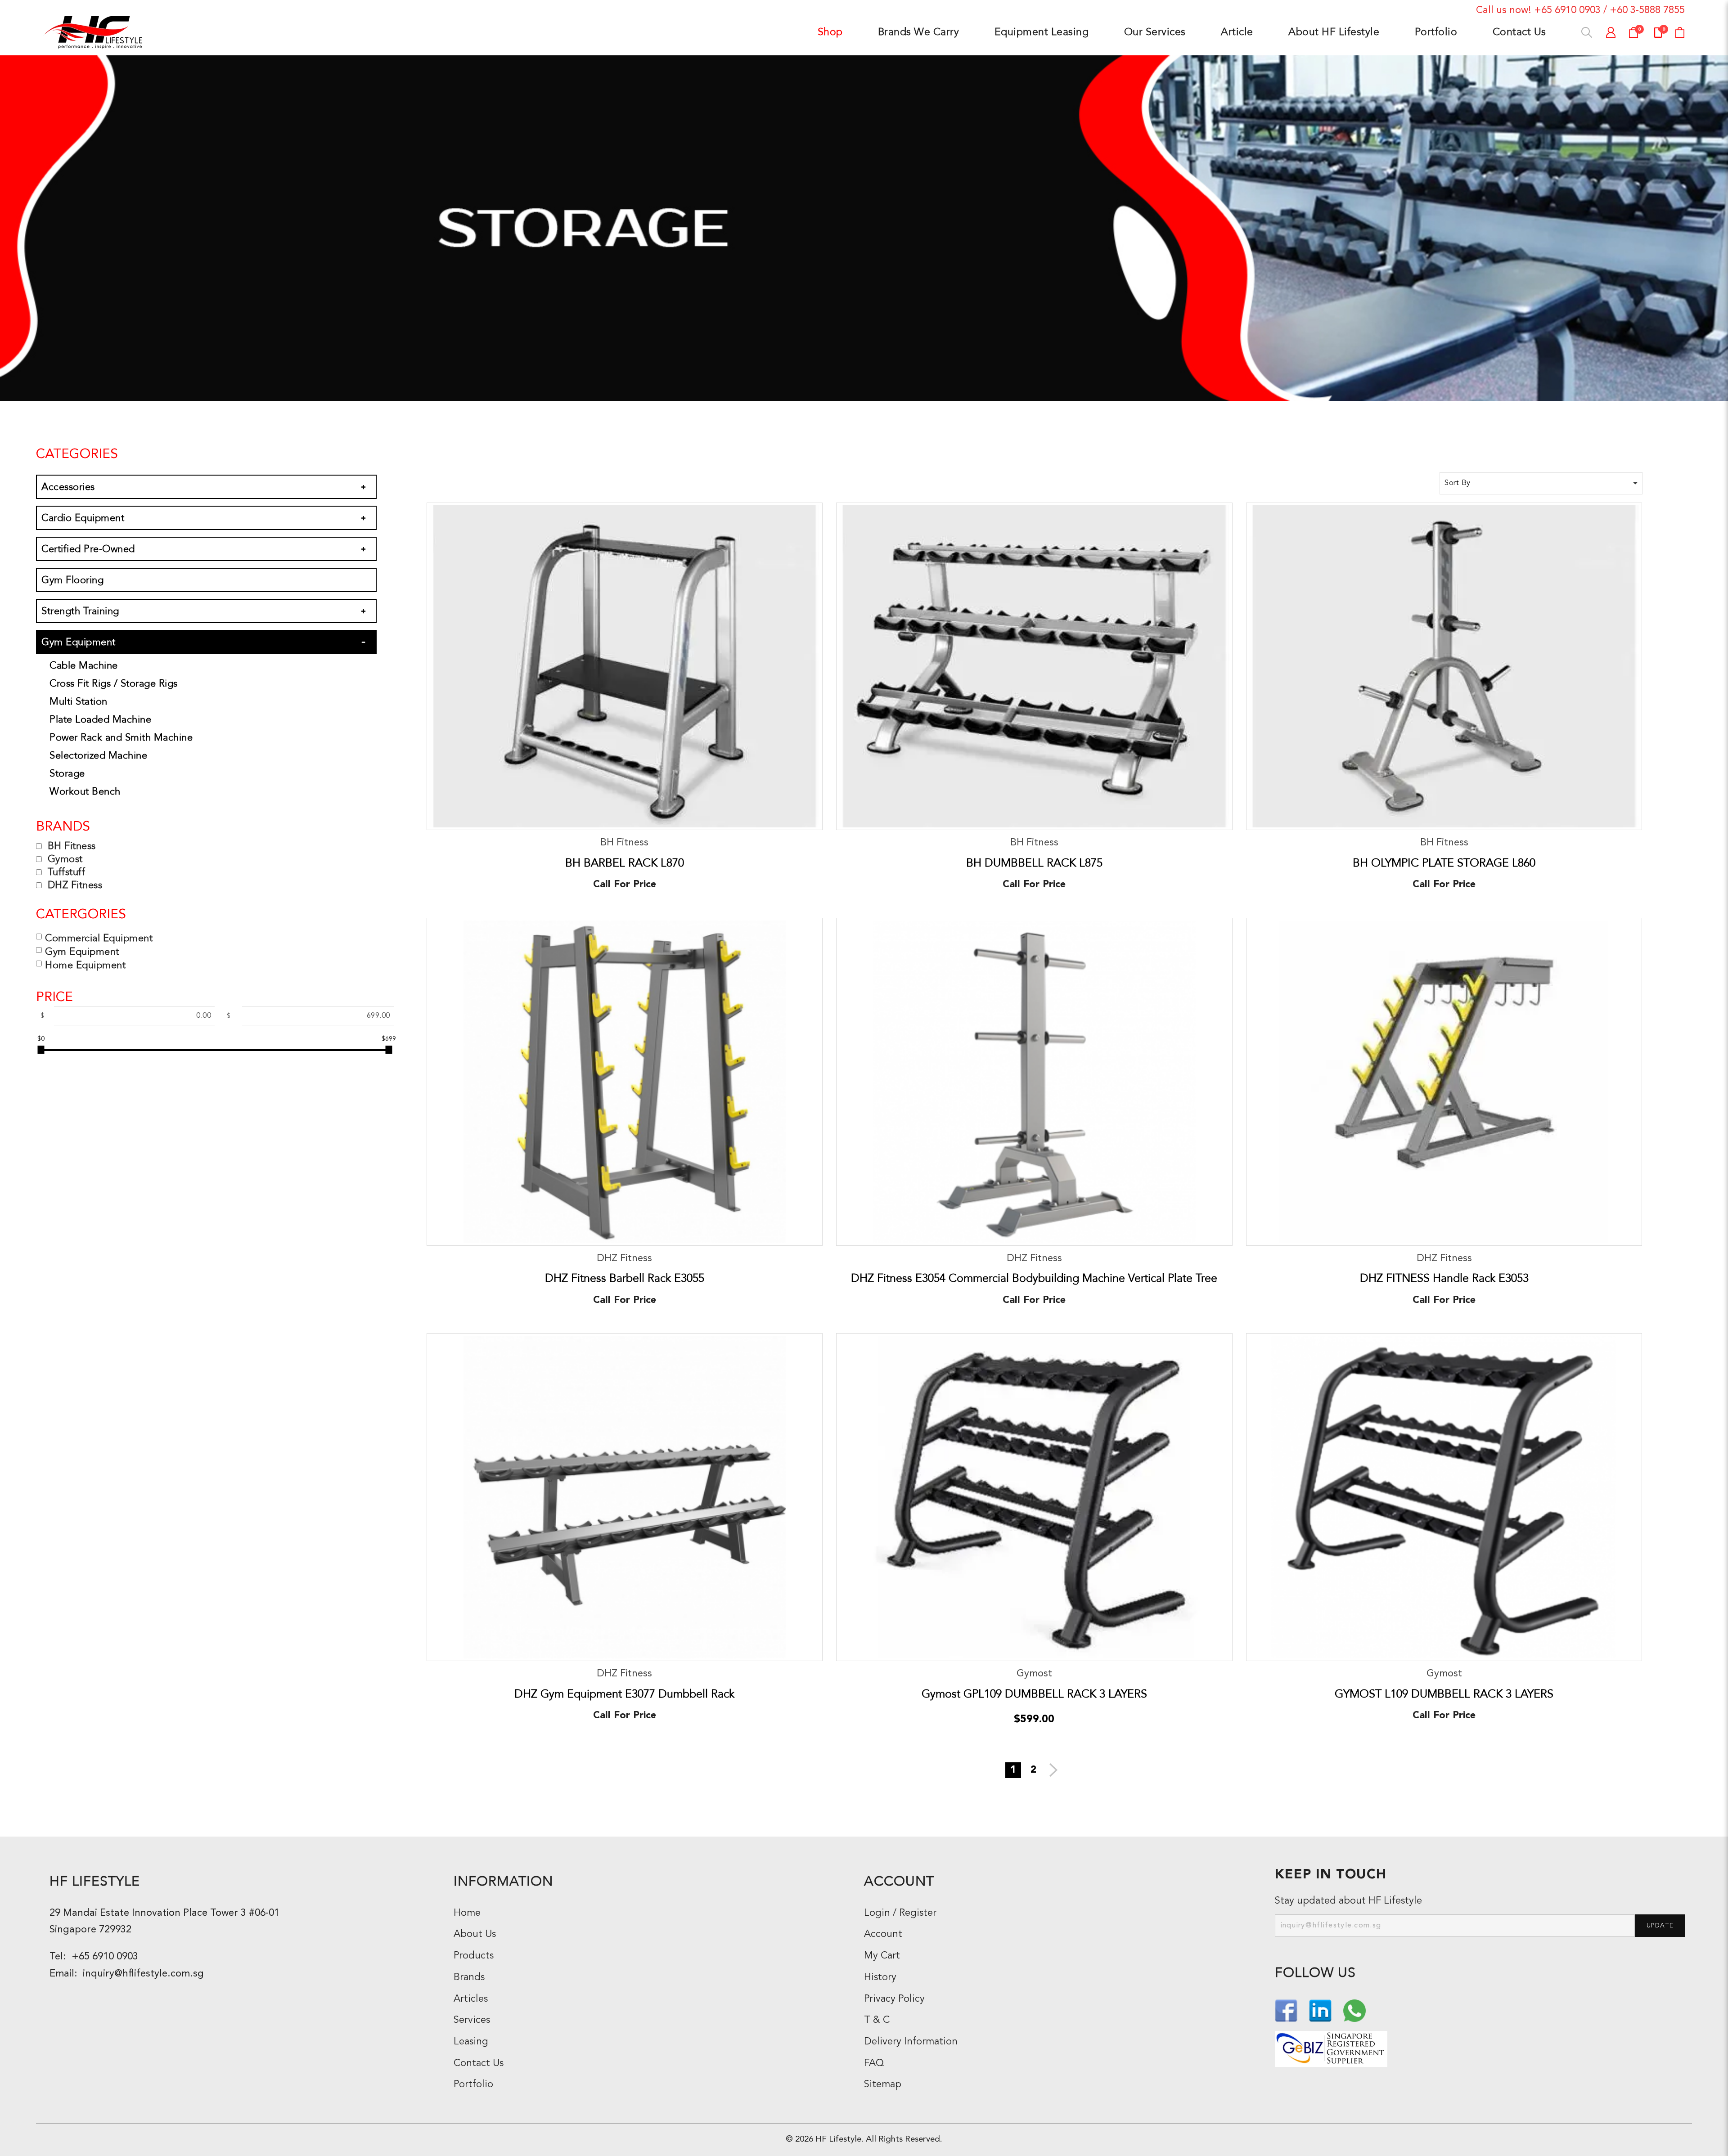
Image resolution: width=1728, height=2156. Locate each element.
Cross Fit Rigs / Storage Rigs (114, 683)
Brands (469, 1977)
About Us (475, 1934)
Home (467, 1913)
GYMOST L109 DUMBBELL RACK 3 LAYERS (1444, 1694)
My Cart (882, 1956)
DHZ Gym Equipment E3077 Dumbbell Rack (624, 1694)
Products (474, 1956)
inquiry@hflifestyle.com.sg (141, 1974)
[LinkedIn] (1322, 2009)
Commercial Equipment (99, 938)
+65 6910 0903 (1567, 10)
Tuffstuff (65, 872)
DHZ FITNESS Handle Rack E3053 (1444, 1278)
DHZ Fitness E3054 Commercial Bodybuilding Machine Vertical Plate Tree (1034, 1278)
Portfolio (473, 2084)
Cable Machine (84, 665)
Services (472, 2020)
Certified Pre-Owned (88, 549)
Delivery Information (911, 2042)
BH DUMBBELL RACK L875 (1034, 863)
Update (1660, 1926)
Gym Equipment (79, 642)
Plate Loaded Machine (100, 719)
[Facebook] (1287, 2009)
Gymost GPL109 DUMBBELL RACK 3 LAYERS (1034, 1694)
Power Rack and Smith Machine (121, 737)
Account (883, 1934)
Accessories (68, 487)
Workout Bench (85, 791)
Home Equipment (85, 965)
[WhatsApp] (1354, 2009)
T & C (877, 2020)
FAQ (874, 2063)
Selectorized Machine (98, 755)
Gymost (64, 859)
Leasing (471, 2042)
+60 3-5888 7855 (1647, 10)
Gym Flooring (72, 580)
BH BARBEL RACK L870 (625, 863)
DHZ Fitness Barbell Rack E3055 (625, 1278)
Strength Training (80, 611)
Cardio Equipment (83, 518)
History (880, 1977)
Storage (67, 773)
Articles (471, 1999)
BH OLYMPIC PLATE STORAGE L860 (1444, 863)
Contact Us (479, 2063)
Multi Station (79, 701)
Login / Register (900, 1913)
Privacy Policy (894, 1999)
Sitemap (883, 2084)
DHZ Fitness (73, 885)
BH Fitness (70, 846)
